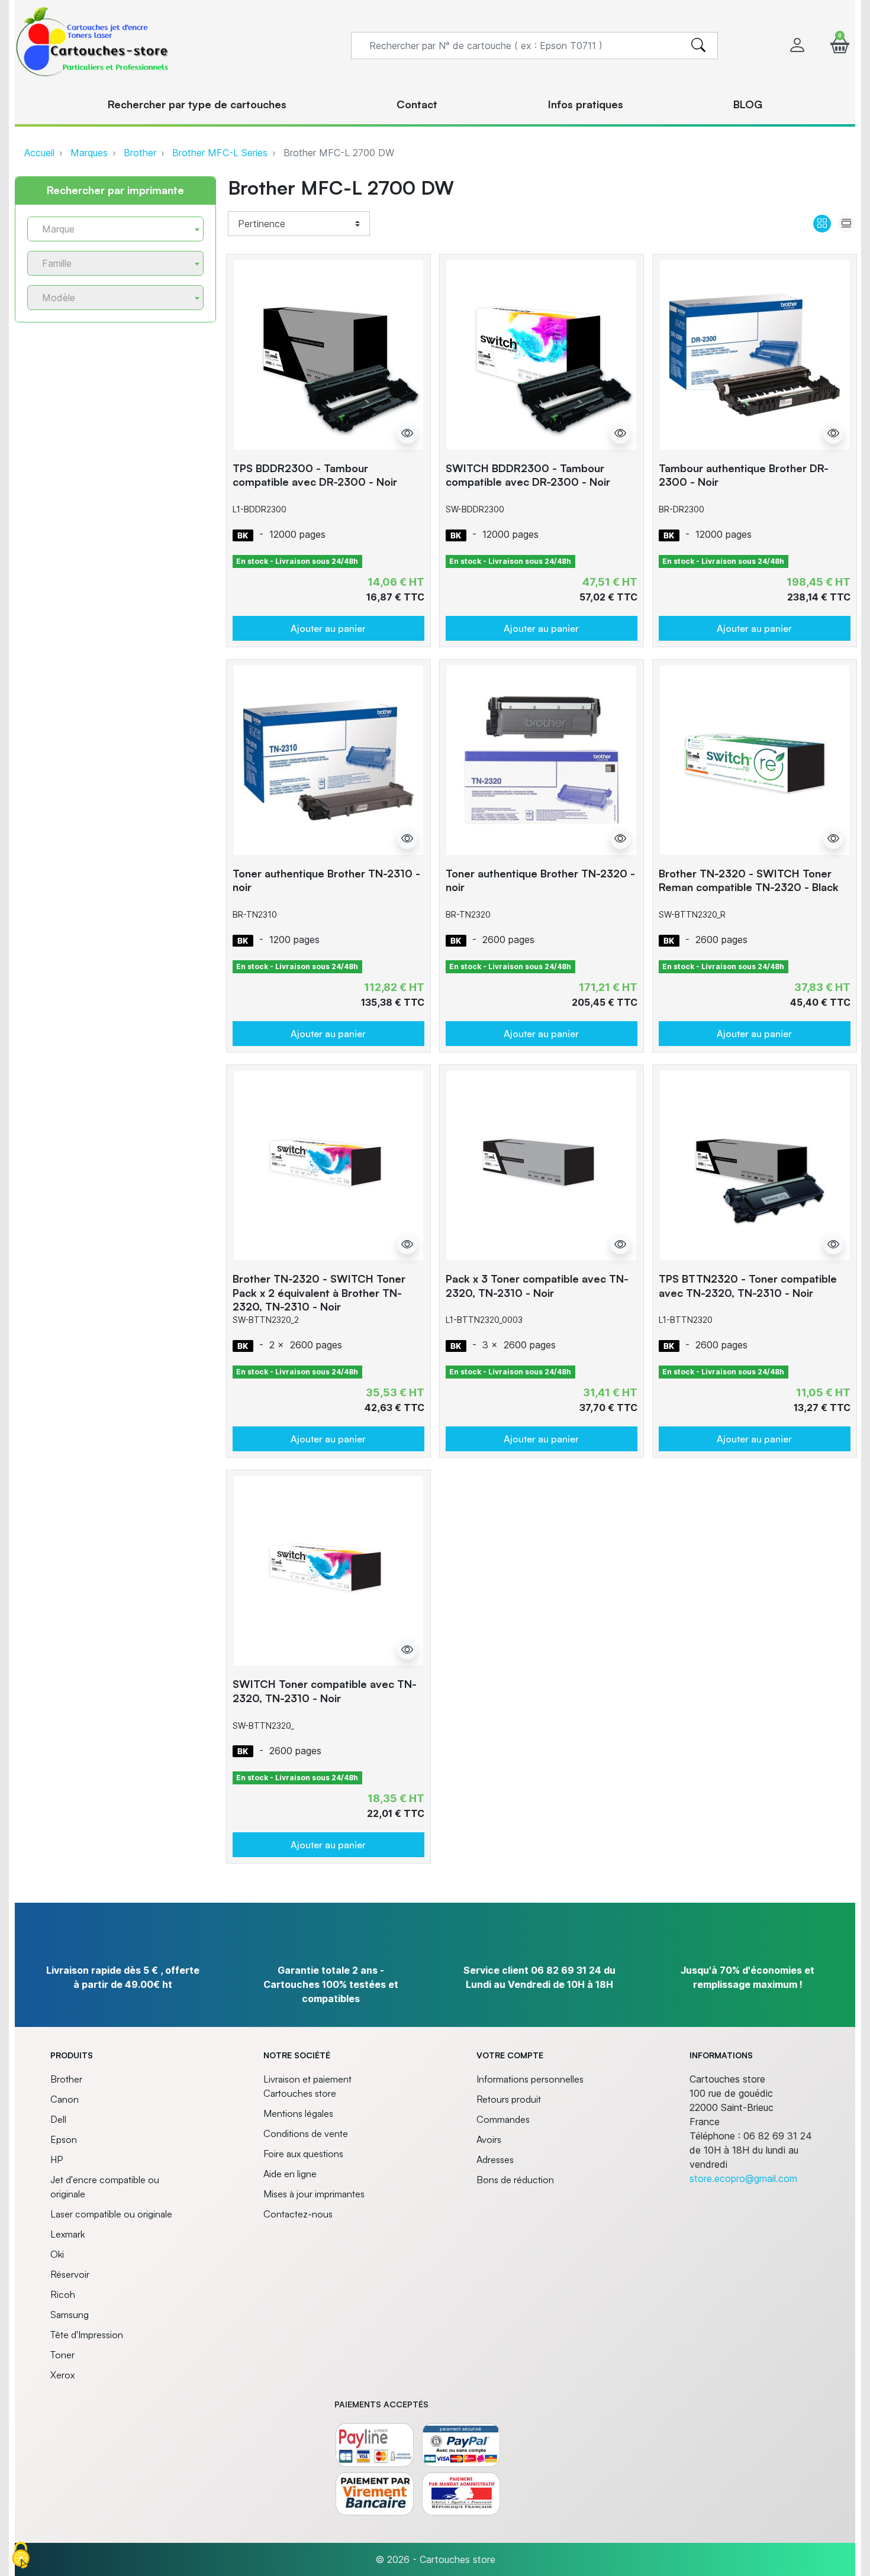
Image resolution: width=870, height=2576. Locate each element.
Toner (62, 2355)
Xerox (62, 2375)
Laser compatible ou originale (111, 2214)
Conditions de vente (306, 2133)
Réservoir (70, 2274)
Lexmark (67, 2234)
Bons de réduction (515, 2180)
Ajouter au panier (328, 628)
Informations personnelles (530, 2079)
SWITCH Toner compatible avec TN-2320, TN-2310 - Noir (325, 1691)
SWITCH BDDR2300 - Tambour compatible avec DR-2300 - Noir (528, 475)
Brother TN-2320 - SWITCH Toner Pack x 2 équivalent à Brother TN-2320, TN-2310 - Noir (319, 1292)
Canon (65, 2099)
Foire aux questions (303, 2154)
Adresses (495, 2159)
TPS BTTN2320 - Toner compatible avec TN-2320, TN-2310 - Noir (748, 1285)
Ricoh (63, 2294)
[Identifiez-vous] (797, 45)
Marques (89, 153)
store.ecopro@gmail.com (743, 2178)
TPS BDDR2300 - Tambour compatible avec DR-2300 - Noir (315, 475)
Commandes (503, 2119)
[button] (840, 45)
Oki (57, 2254)
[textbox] (111, 229)
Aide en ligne (290, 2174)
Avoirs (489, 2139)
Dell (58, 2119)
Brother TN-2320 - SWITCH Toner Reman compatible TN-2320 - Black (749, 880)
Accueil (39, 153)
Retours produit (509, 2099)
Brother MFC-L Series (220, 153)
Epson (64, 2139)
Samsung (70, 2314)
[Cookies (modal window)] (21, 2556)
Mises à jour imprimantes (314, 2194)
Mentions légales (298, 2113)
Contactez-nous (298, 2214)
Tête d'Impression (87, 2335)
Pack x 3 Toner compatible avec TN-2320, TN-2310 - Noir (537, 1285)
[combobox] (115, 229)
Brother (140, 153)
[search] (698, 46)
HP (57, 2159)
